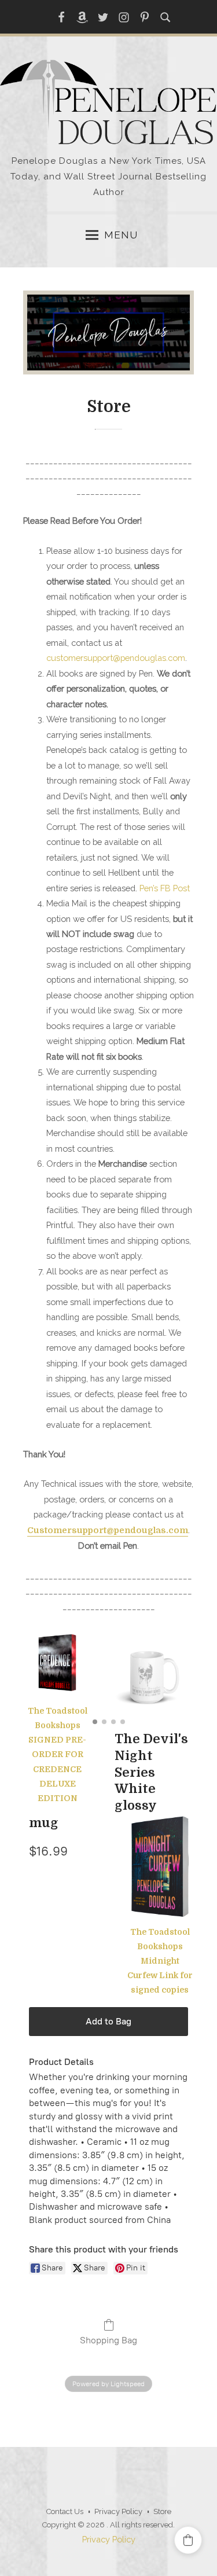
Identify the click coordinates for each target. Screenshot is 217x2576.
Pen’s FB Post (165, 888)
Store (162, 2511)
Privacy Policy (118, 2511)
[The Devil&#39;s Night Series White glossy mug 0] (151, 1677)
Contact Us (65, 2511)
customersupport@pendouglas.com (116, 658)
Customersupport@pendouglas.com (108, 1530)
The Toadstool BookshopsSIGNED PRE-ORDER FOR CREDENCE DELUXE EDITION (58, 1754)
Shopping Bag (108, 2340)
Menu (121, 235)
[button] (188, 2540)
